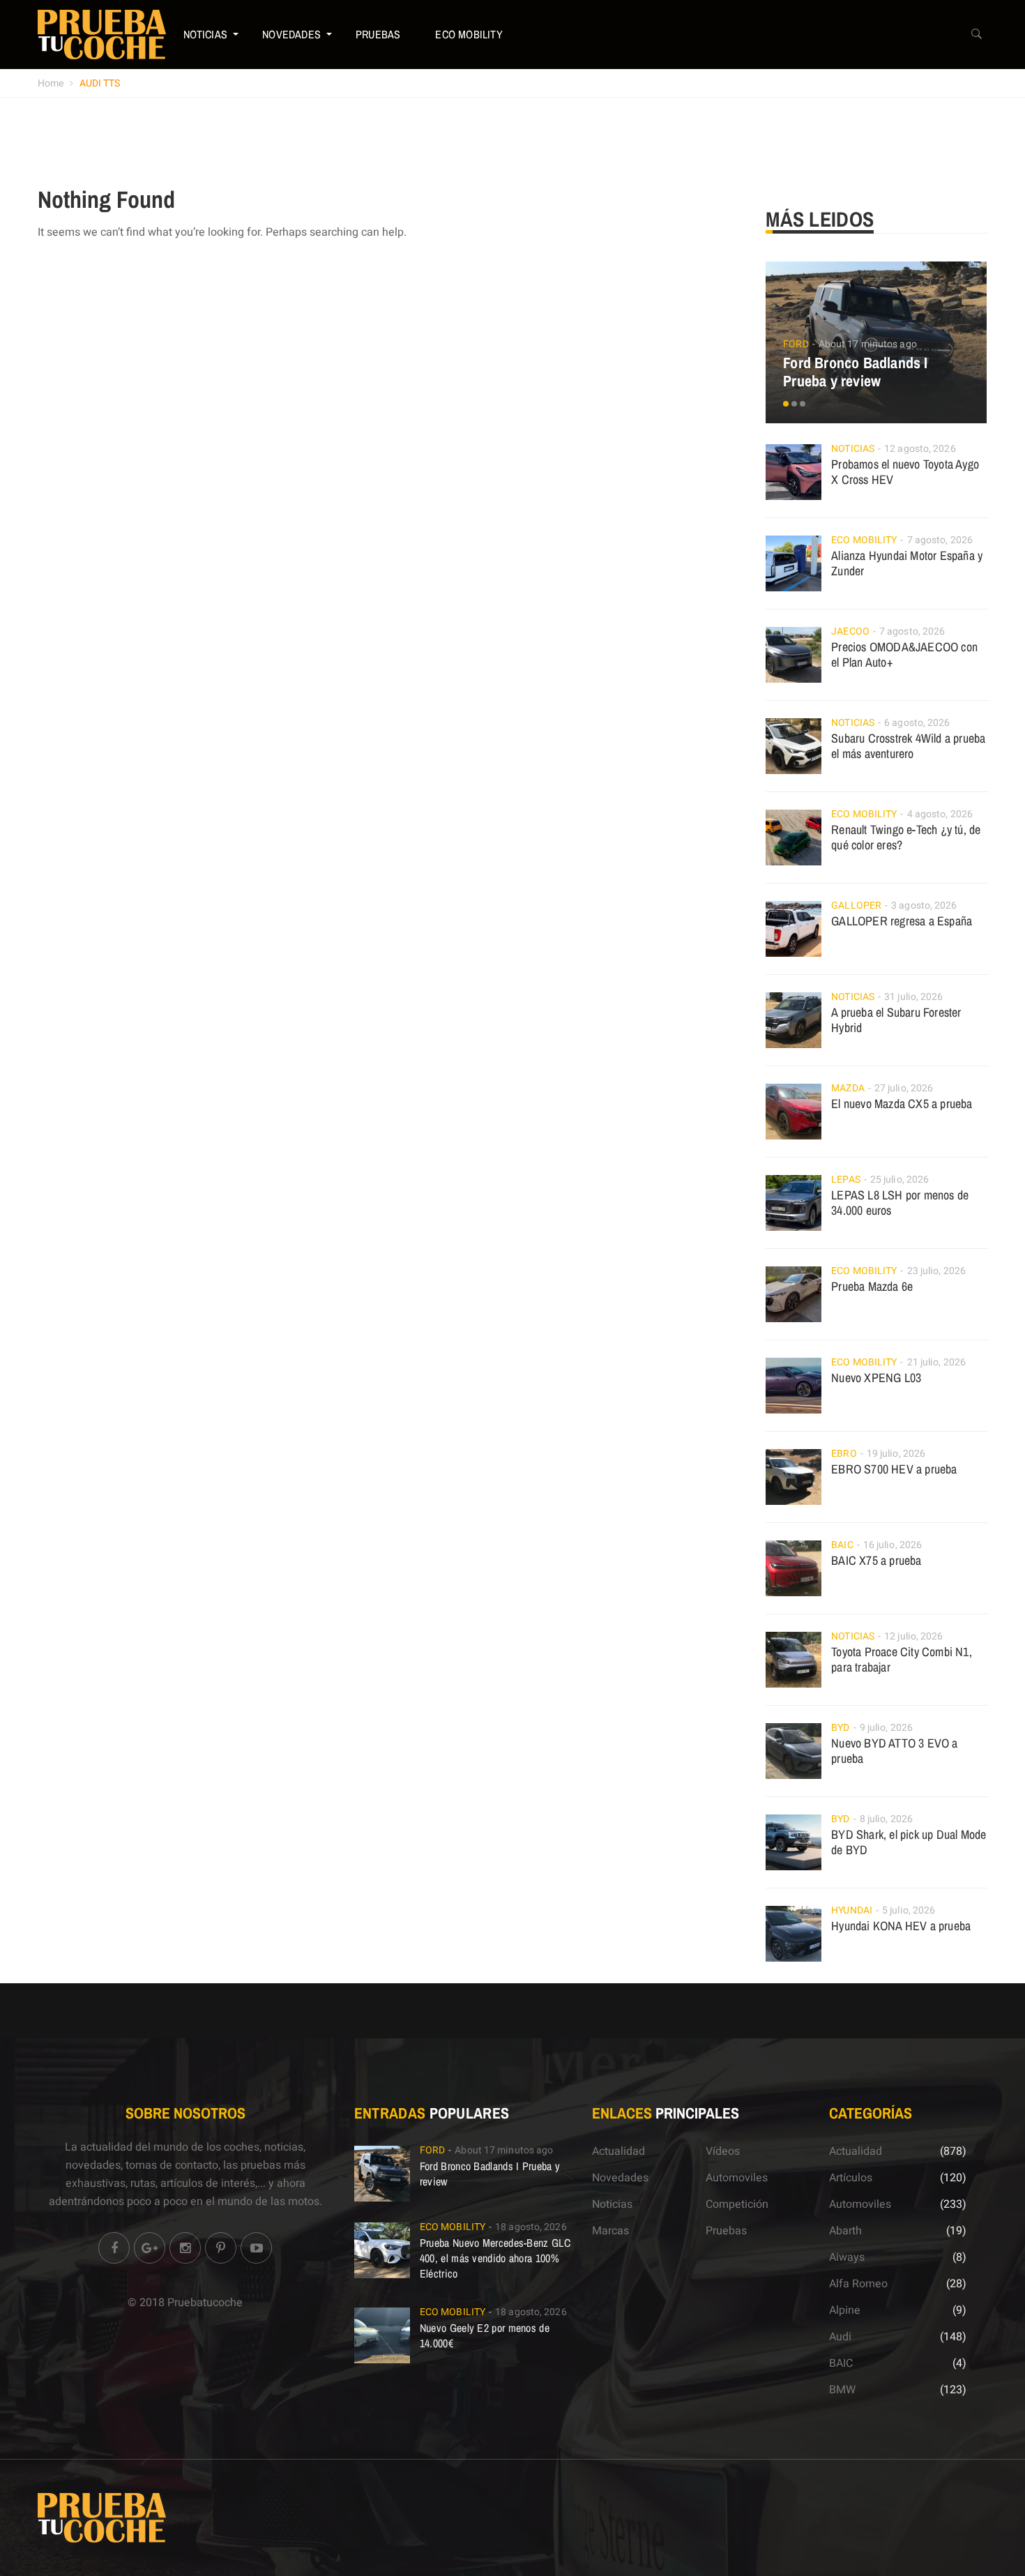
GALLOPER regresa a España (902, 921)
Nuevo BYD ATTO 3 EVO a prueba (894, 1751)
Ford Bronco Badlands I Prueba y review (855, 372)
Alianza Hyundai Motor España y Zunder (907, 563)
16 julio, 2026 (893, 1545)
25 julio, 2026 (899, 1180)
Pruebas (378, 34)
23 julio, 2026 (936, 1271)
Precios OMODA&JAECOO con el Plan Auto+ (904, 654)
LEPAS (846, 1180)
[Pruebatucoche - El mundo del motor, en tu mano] (102, 34)
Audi (840, 2337)
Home (51, 83)
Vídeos (723, 2151)
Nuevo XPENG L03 (876, 1378)
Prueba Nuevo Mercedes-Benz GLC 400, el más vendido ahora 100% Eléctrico (495, 2258)
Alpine (845, 2310)
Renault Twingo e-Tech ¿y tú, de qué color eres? (906, 837)
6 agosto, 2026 (917, 723)
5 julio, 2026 (909, 1910)
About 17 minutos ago (868, 344)
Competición (737, 2204)
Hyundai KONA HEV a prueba (901, 1926)
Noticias (206, 34)
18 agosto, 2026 (531, 2227)
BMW (842, 2390)
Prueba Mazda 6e (872, 1286)
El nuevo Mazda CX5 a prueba (902, 1104)
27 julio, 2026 (904, 1088)
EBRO (844, 1454)
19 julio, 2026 (896, 1454)
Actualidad (618, 2151)
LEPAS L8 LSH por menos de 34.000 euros (900, 1203)
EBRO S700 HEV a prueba (894, 1469)
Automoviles (737, 2178)
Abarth (845, 2231)
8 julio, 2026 (886, 1819)
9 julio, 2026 (886, 1728)
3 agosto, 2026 (924, 906)
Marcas (610, 2231)
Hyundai (852, 1910)
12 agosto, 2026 (920, 449)
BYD (840, 1728)
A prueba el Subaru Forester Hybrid (896, 1020)
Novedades (291, 34)
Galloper (856, 906)
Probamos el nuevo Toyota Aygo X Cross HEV (905, 472)
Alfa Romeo (858, 2284)
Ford (796, 344)
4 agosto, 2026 (940, 814)
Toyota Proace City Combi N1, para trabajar (902, 1659)
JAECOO (850, 631)
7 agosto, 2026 (940, 540)
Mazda (848, 1088)
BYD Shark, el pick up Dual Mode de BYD (909, 1842)
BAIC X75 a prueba (876, 1560)
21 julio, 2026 (936, 1362)
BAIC (842, 1545)
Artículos (851, 2178)
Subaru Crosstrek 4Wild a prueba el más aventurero (908, 746)
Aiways (847, 2257)
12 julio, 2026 (913, 1636)
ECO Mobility (469, 34)
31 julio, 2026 (913, 997)
